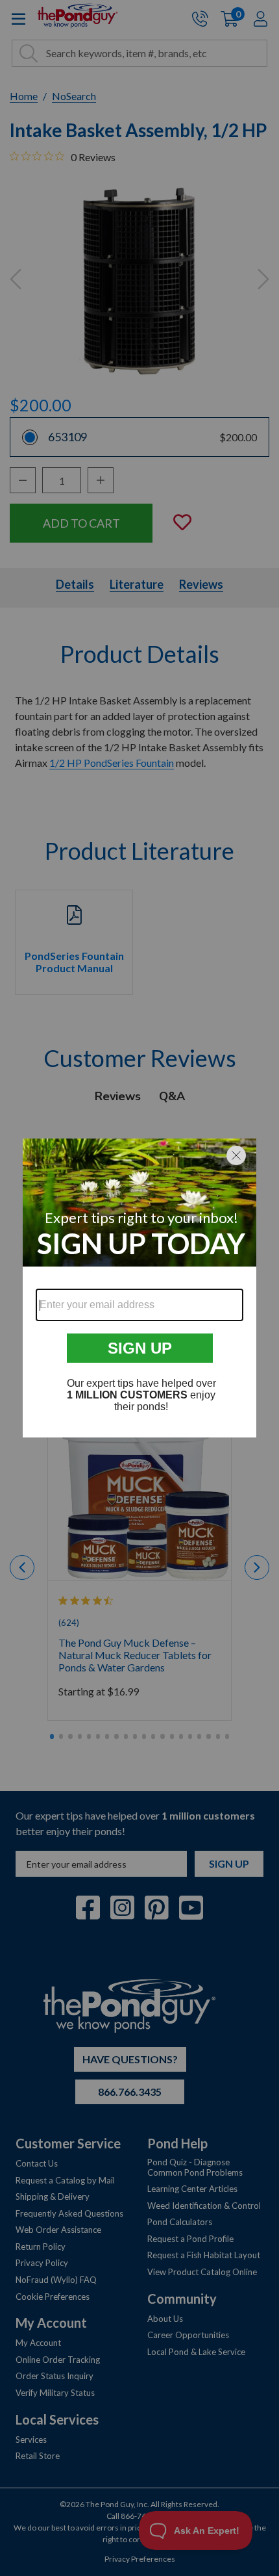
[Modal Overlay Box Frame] (139, 1288)
